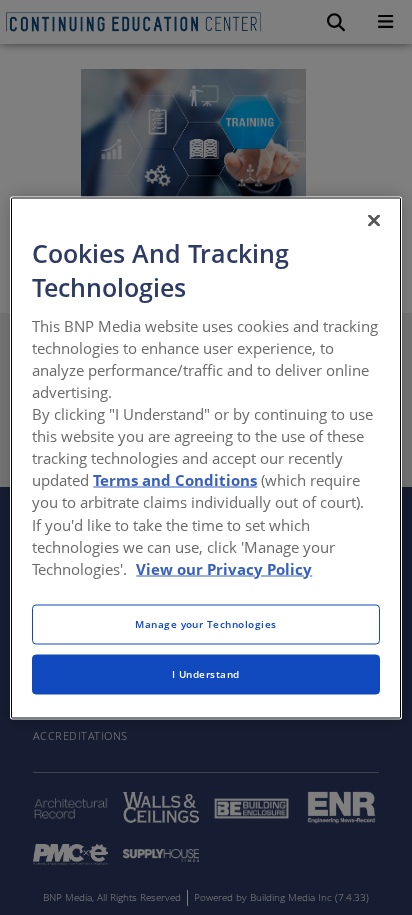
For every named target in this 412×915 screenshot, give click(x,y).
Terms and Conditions (175, 480)
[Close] (374, 220)
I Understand (206, 673)
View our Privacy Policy (224, 568)
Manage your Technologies (206, 623)
